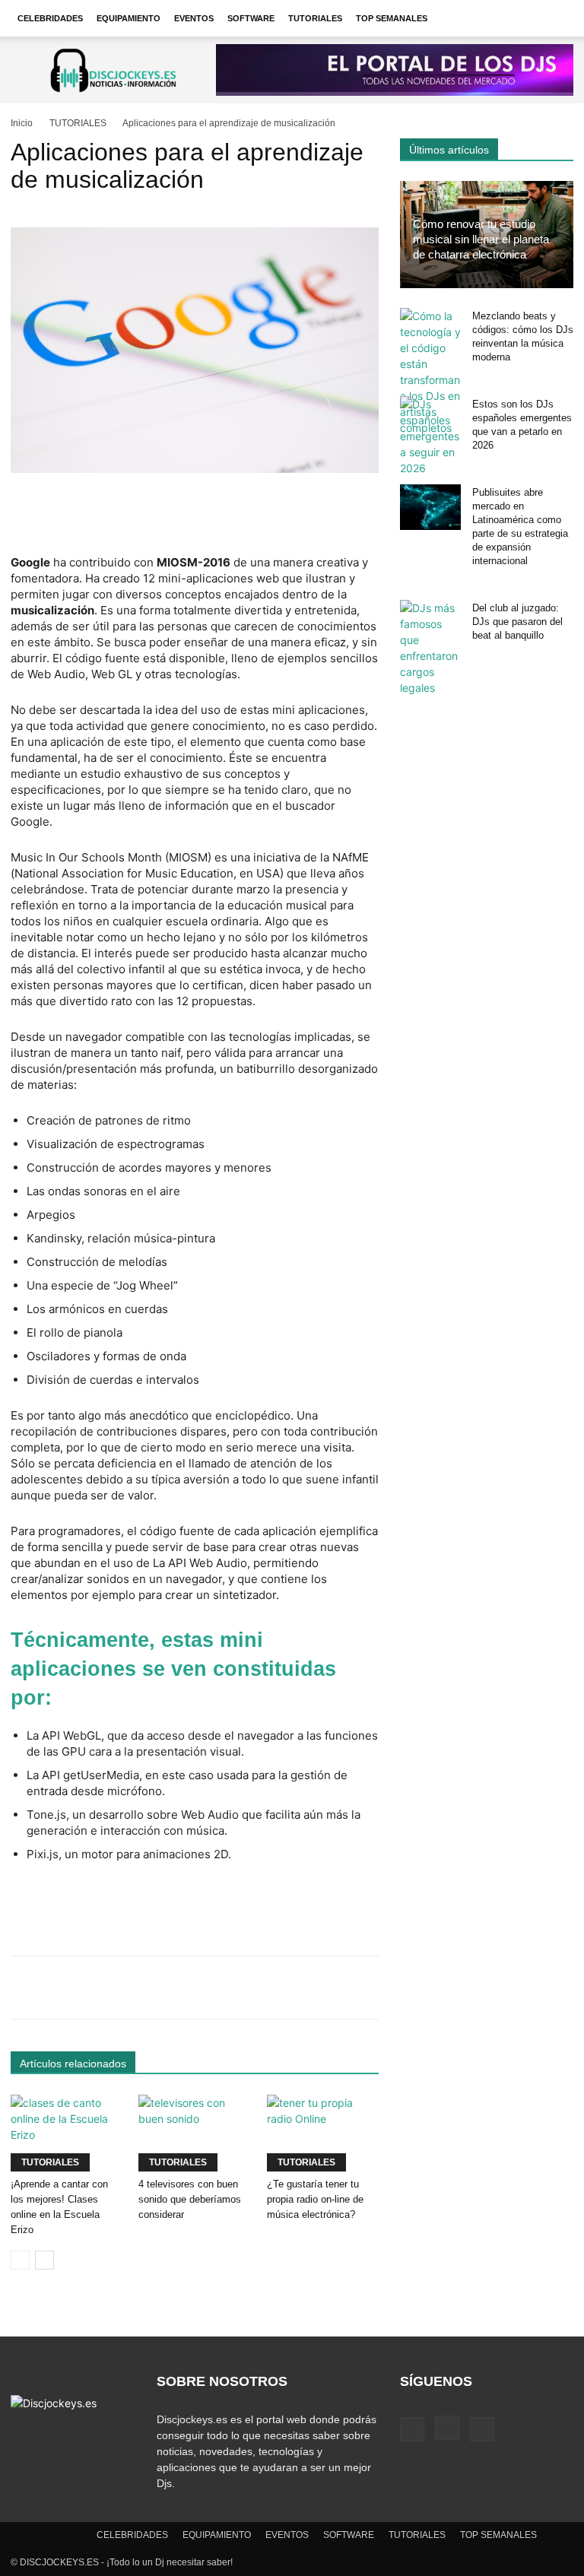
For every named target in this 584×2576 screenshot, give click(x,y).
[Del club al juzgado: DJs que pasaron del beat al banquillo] (430, 648)
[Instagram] (447, 2428)
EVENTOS (194, 18)
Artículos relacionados (73, 2064)
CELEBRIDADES (50, 18)
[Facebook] (412, 2429)
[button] (555, 18)
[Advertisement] (195, 516)
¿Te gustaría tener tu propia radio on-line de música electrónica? (315, 2199)
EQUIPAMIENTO (129, 18)
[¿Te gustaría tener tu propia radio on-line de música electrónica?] (323, 2133)
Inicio (22, 123)
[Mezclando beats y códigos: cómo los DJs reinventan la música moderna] (430, 372)
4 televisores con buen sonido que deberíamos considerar (190, 2199)
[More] (491, 1988)
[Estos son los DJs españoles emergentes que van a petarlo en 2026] (430, 436)
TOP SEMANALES (392, 18)
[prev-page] (20, 2260)
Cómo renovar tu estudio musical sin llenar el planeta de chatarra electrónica (481, 239)
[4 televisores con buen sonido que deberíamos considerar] (194, 2133)
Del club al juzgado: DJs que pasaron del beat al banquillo (517, 622)
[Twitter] (482, 2429)
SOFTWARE (251, 18)
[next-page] (44, 2260)
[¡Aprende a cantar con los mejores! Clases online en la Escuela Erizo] (67, 2133)
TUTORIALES (315, 18)
